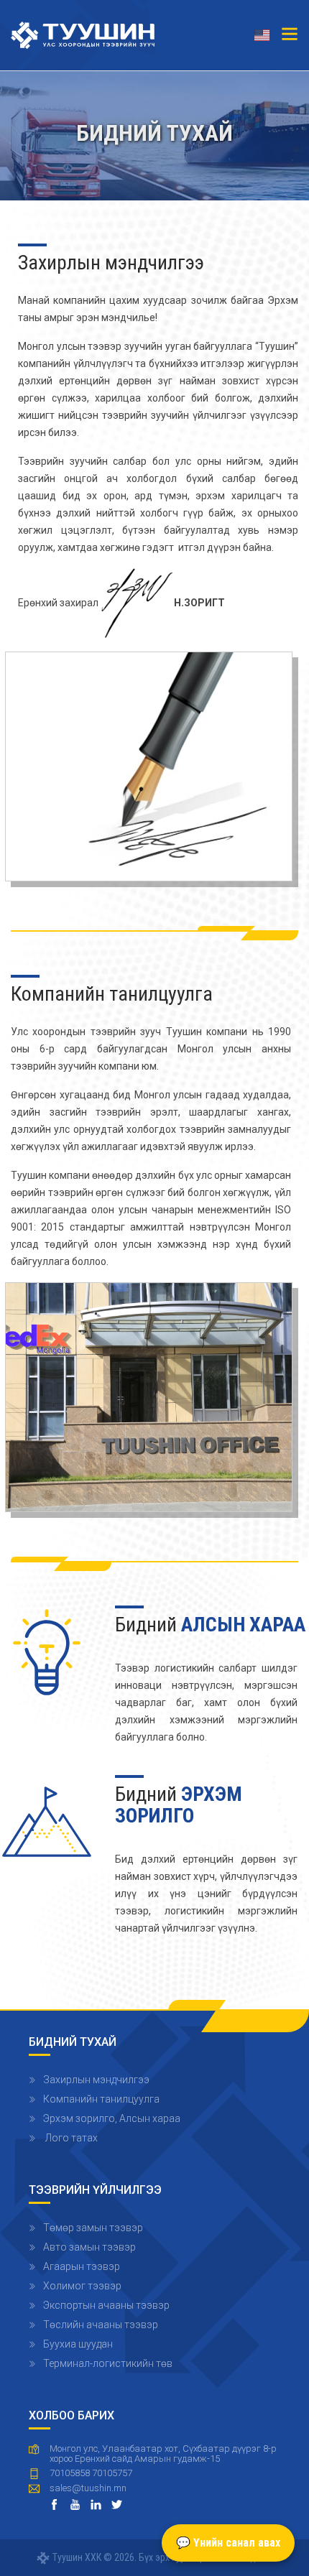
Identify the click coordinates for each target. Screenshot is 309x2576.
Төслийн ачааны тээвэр (101, 2325)
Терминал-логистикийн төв (108, 2363)
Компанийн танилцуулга (101, 2099)
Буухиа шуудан (78, 2344)
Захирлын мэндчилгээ (96, 2080)
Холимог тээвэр (82, 2286)
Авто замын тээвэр (89, 2247)
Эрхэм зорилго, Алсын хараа (112, 2118)
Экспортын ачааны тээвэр (106, 2305)
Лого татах (70, 2138)
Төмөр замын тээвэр (93, 2228)
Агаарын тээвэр (82, 2266)
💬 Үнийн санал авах (228, 2543)
